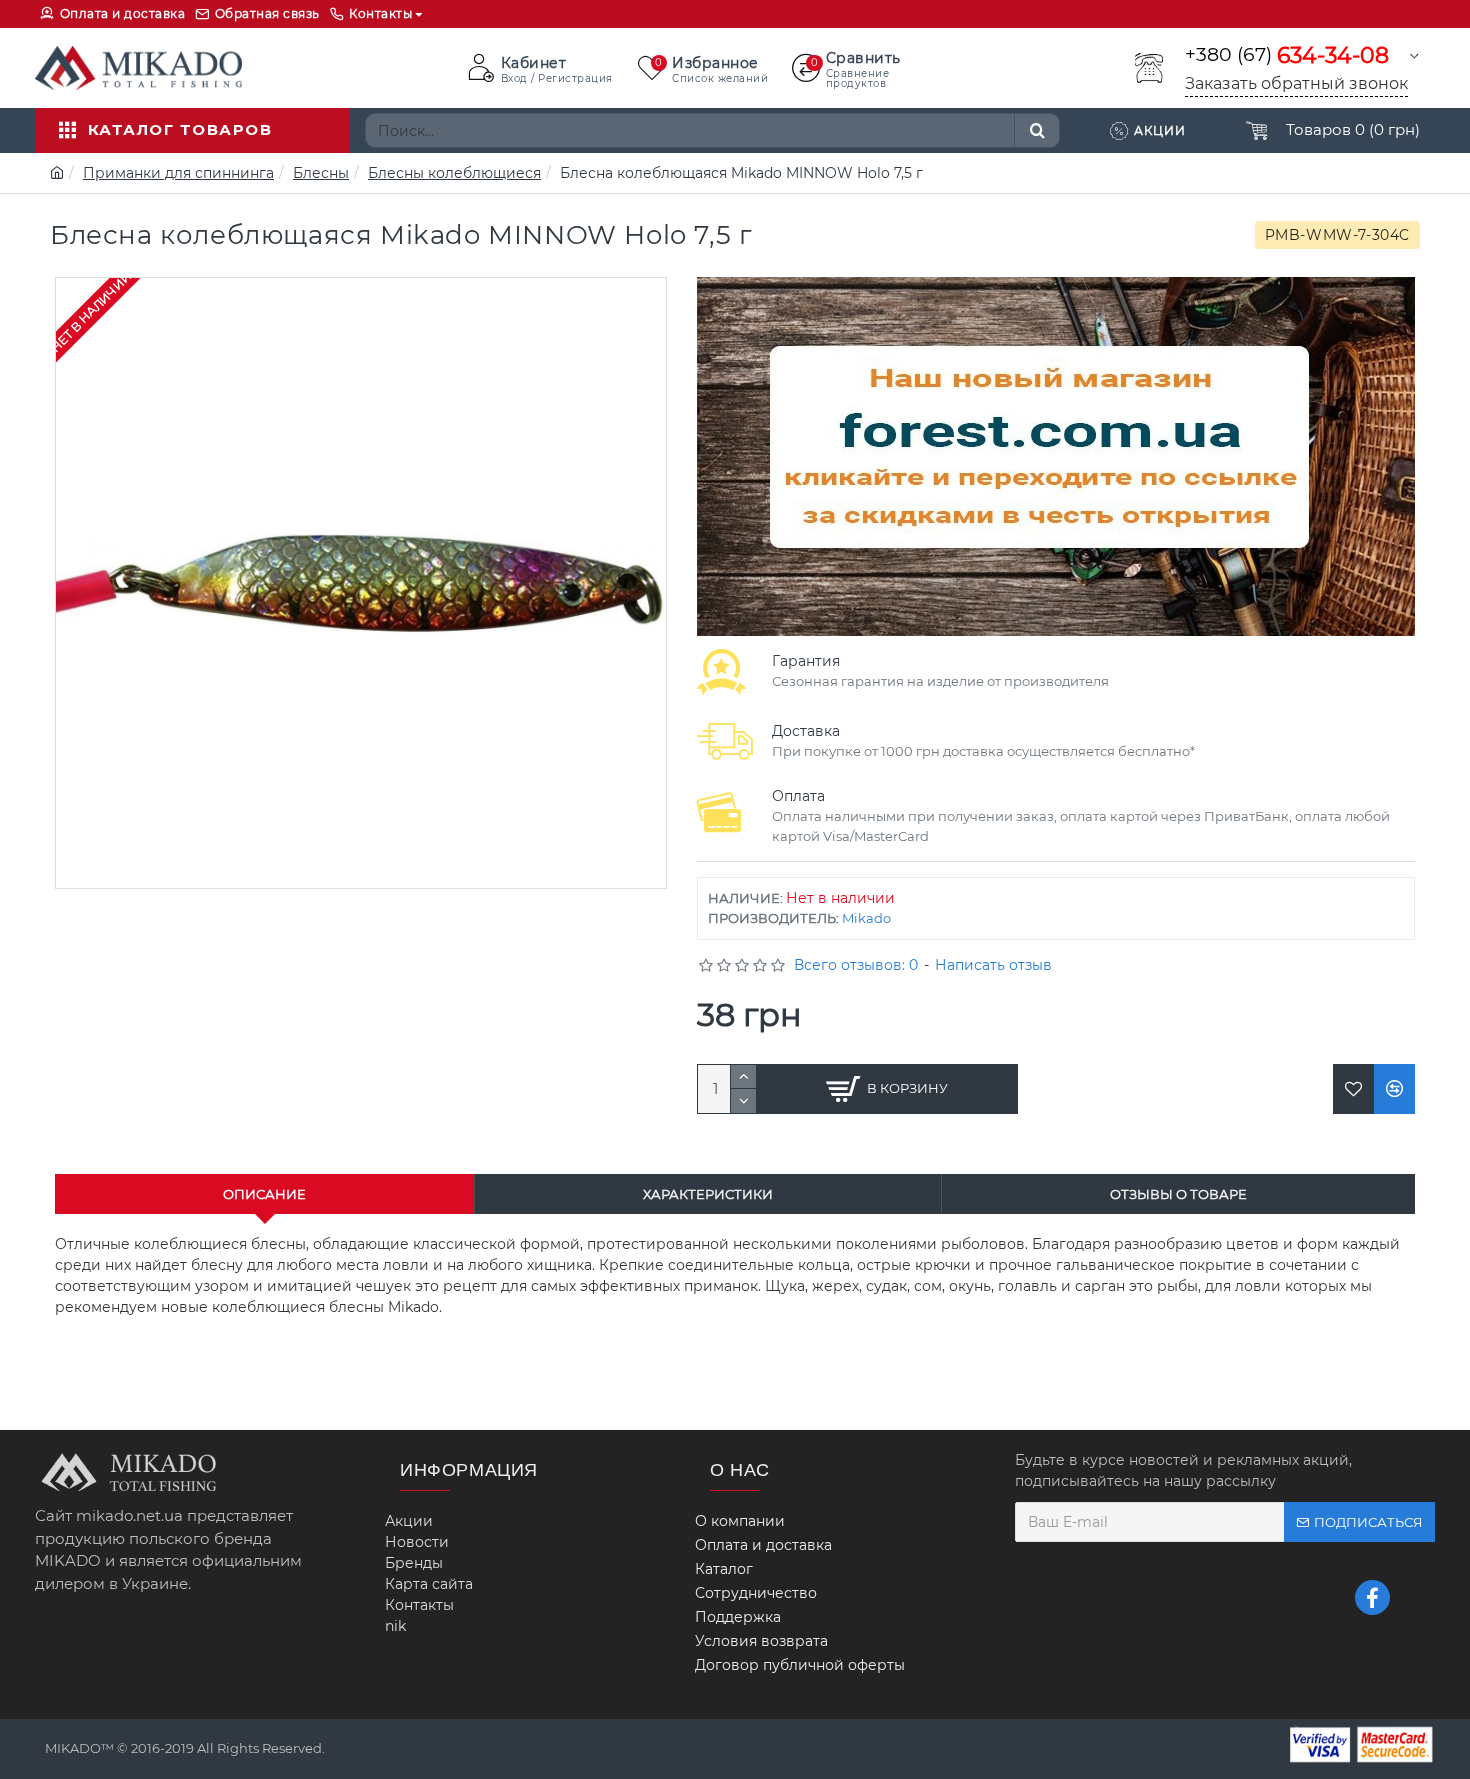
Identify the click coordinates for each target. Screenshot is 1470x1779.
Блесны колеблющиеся (454, 173)
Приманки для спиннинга (178, 173)
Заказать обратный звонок (1296, 83)
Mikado (866, 918)
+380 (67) (1287, 55)
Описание (264, 1194)
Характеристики (708, 1194)
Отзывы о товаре (1178, 1194)
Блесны (321, 173)
